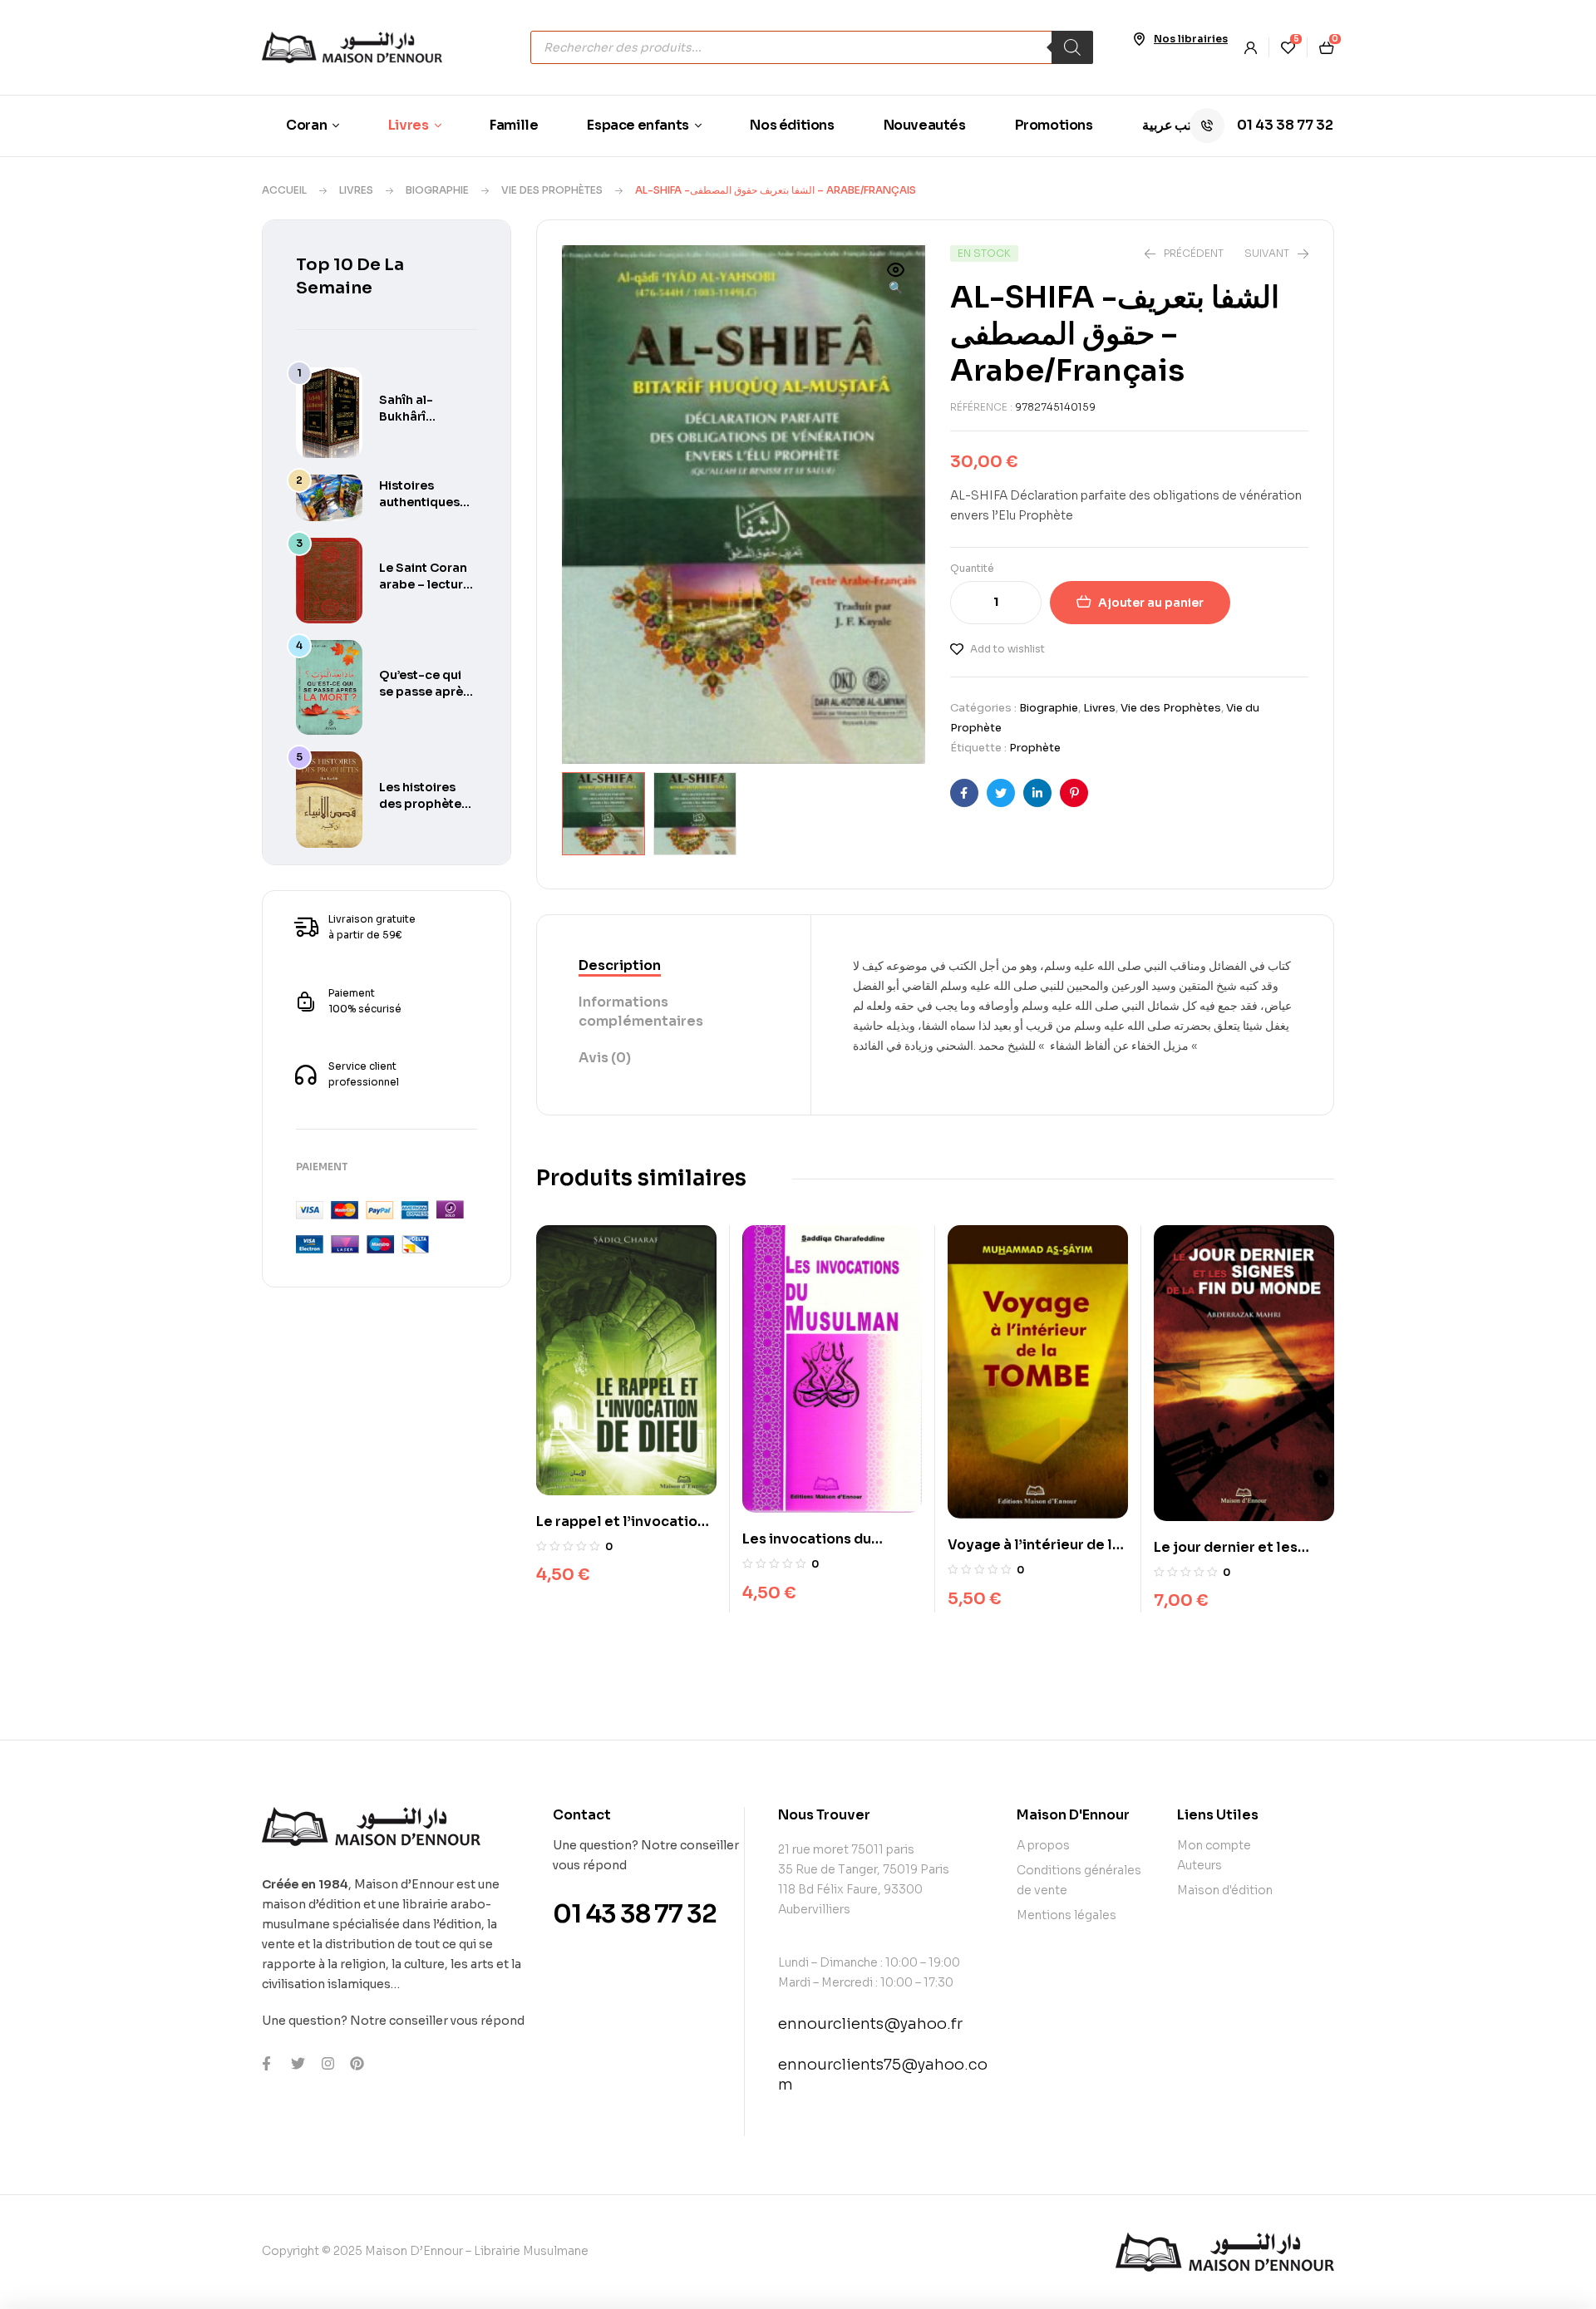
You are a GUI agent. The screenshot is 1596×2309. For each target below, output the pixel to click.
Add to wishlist (1007, 649)
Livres (356, 190)
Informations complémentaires (641, 1011)
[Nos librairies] (1139, 39)
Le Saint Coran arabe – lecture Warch (425, 584)
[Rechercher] (1072, 47)
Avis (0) (605, 1058)
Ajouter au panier (1151, 603)
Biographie (437, 190)
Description (620, 965)
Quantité (972, 568)
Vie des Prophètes (552, 190)
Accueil (284, 190)
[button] (896, 280)
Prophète (1035, 748)
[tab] (674, 967)
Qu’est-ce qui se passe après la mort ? (424, 692)
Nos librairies (1191, 39)
